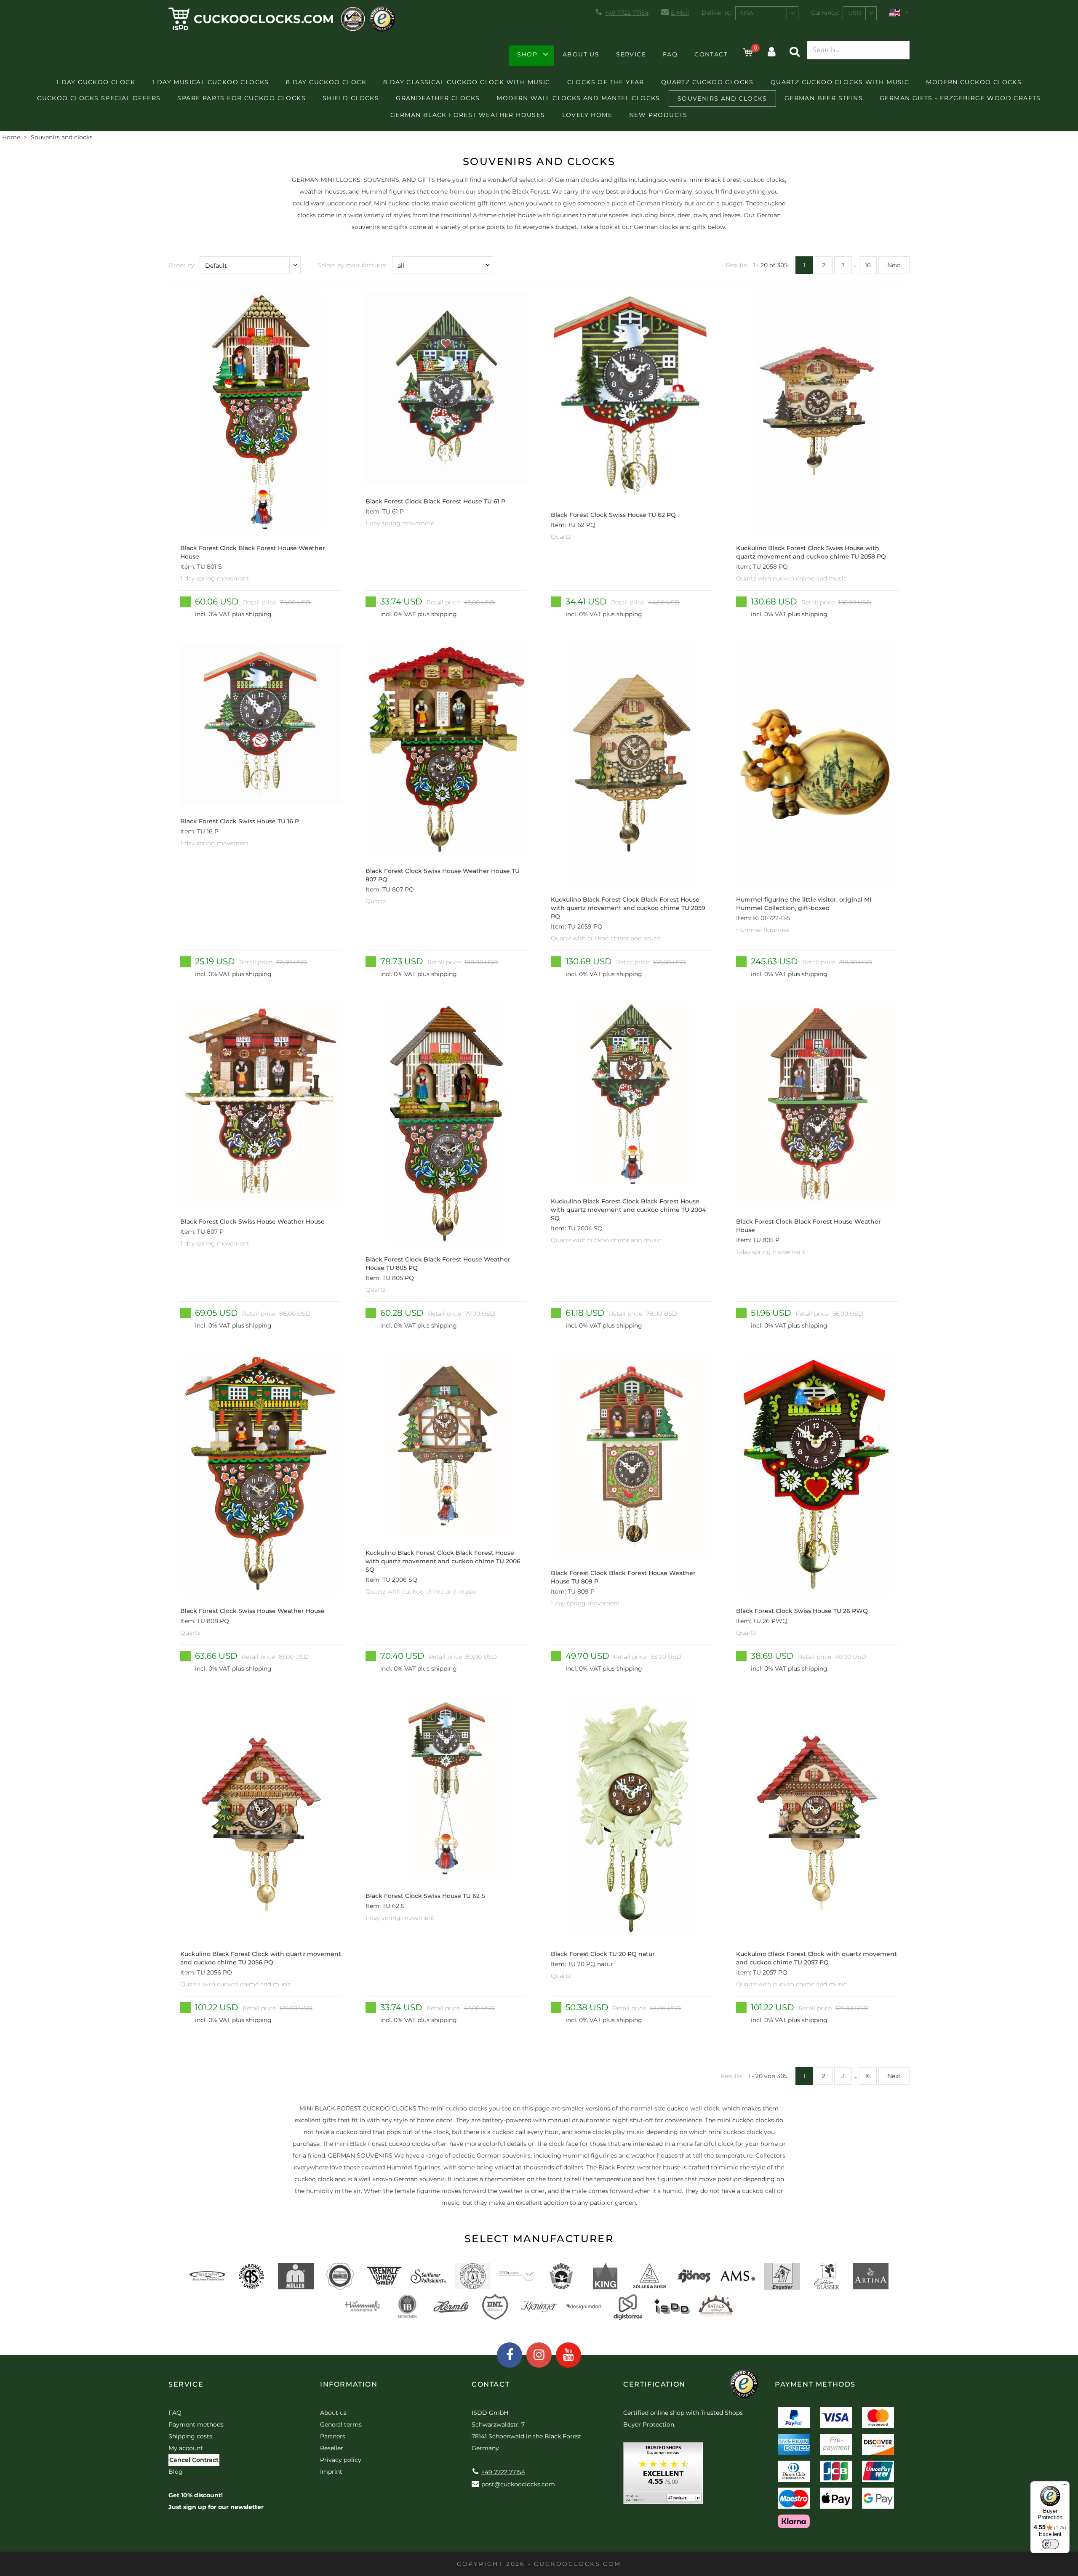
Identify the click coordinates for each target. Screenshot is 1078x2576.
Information (349, 2384)
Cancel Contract (194, 2460)
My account (186, 2448)
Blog (176, 2472)
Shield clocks (351, 98)
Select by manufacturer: (353, 265)
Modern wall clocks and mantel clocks (578, 98)
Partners (333, 2436)
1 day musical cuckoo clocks (211, 82)
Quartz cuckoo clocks (707, 82)
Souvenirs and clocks (722, 98)
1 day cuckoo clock (96, 82)
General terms (341, 2424)
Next (894, 265)
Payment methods (196, 2424)
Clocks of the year (606, 82)
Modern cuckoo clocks (974, 82)
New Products (658, 115)
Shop (527, 54)
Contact (711, 54)
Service (631, 54)
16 (868, 265)
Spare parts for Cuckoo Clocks (241, 98)
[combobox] (767, 13)
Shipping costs (190, 2436)
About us (581, 54)
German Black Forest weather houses (468, 115)
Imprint (331, 2472)
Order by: (182, 265)
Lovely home (587, 115)
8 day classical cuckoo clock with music (467, 82)
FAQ (670, 54)
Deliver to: (717, 13)
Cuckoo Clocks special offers (99, 98)
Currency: (825, 13)
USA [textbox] (747, 13)
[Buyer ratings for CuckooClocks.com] (663, 2476)
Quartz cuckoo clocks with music (840, 82)
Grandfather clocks (438, 98)
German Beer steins (824, 98)
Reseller (332, 2448)
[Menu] (1065, 2486)
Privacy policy (341, 2460)
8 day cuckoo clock (326, 82)
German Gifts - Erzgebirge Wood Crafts (960, 98)
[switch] (1050, 2544)
